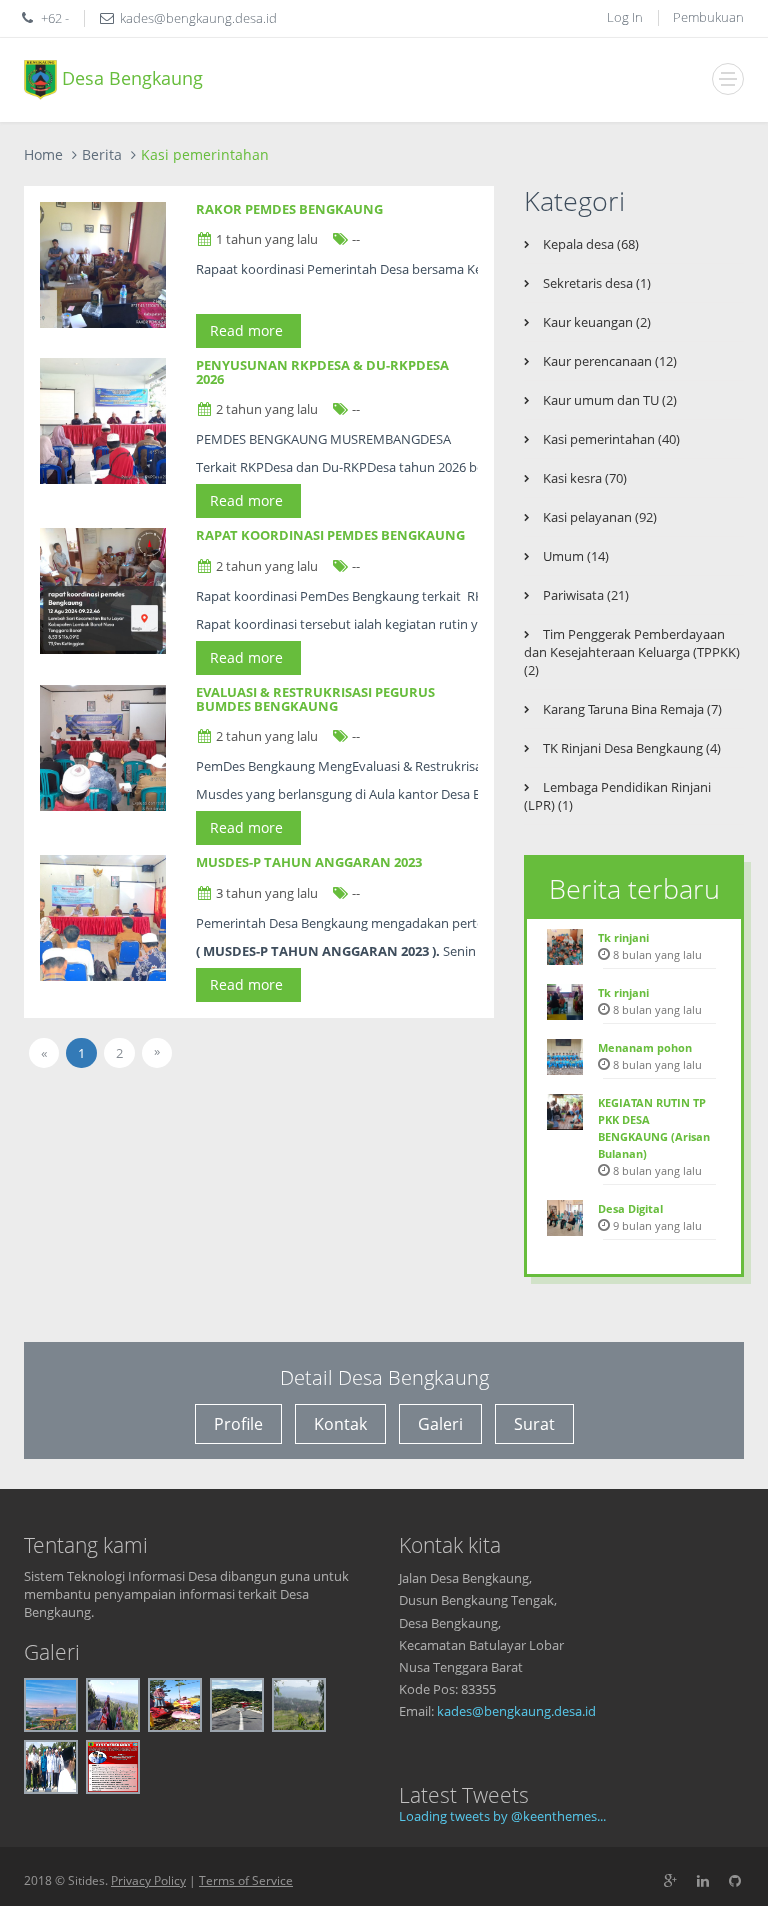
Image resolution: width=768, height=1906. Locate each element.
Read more (248, 330)
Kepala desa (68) (589, 244)
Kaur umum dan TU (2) (608, 400)
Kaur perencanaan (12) (608, 361)
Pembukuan (708, 17)
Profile (238, 1424)
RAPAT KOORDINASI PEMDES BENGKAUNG (330, 535)
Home (43, 154)
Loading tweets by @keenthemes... (502, 1816)
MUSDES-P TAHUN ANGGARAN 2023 (309, 862)
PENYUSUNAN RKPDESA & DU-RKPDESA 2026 (322, 372)
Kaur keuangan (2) (595, 322)
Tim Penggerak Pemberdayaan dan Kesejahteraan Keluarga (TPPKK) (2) (632, 652)
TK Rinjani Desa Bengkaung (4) (630, 748)
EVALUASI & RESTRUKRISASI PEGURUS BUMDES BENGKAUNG (315, 699)
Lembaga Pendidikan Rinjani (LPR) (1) (617, 796)
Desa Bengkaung (130, 77)
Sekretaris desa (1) (595, 283)
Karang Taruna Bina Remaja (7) (631, 709)
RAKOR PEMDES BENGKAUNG (289, 209)
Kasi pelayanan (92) (598, 517)
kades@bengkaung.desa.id (516, 1711)
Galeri (440, 1424)
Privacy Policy (148, 1880)
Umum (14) (574, 556)
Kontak (340, 1424)
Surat (534, 1424)
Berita (102, 154)
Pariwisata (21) (584, 595)
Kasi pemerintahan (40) (610, 439)
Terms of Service (246, 1880)
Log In (625, 17)
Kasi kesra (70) (583, 478)
